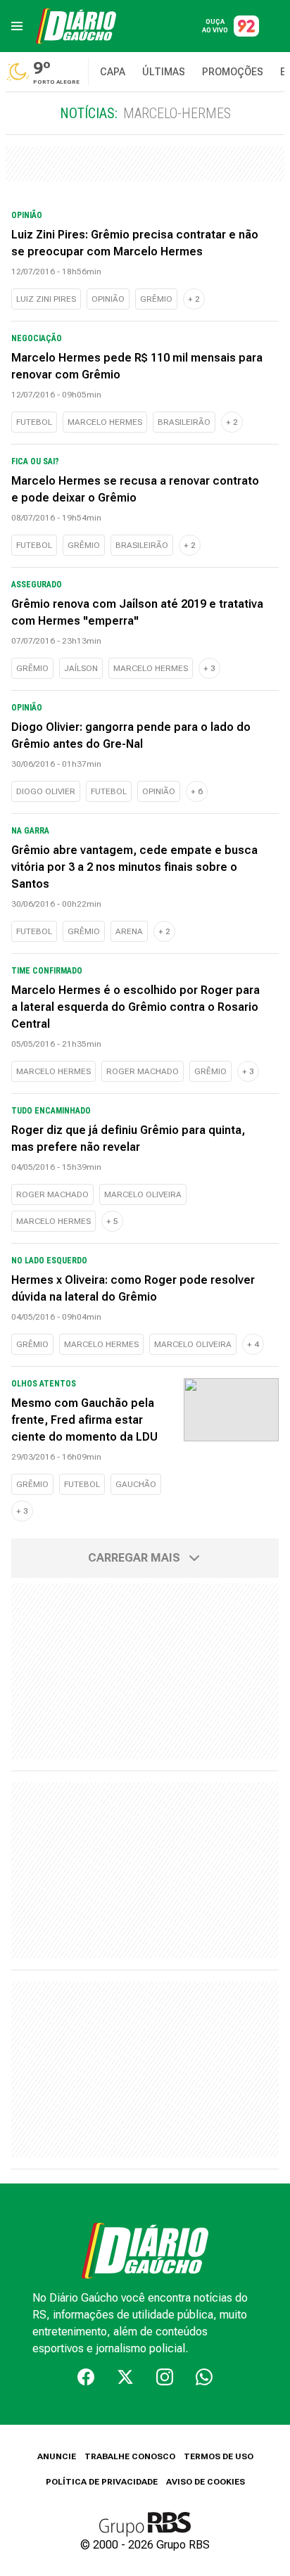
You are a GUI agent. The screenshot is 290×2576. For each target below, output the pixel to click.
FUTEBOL (34, 422)
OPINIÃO (108, 299)
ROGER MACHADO (143, 1071)
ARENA (129, 931)
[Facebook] (86, 2377)
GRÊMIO (156, 299)
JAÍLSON (81, 668)
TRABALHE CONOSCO (130, 2456)
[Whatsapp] (204, 2377)
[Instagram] (165, 2377)
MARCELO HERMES (105, 422)
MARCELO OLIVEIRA (143, 1194)
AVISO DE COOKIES (206, 2482)
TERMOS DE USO (219, 2456)
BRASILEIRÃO (184, 422)
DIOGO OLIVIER (46, 791)
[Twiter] (125, 2377)
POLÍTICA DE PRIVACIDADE (102, 2482)
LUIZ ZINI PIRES (46, 299)
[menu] (17, 26)
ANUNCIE (57, 2456)
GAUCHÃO (136, 1484)
